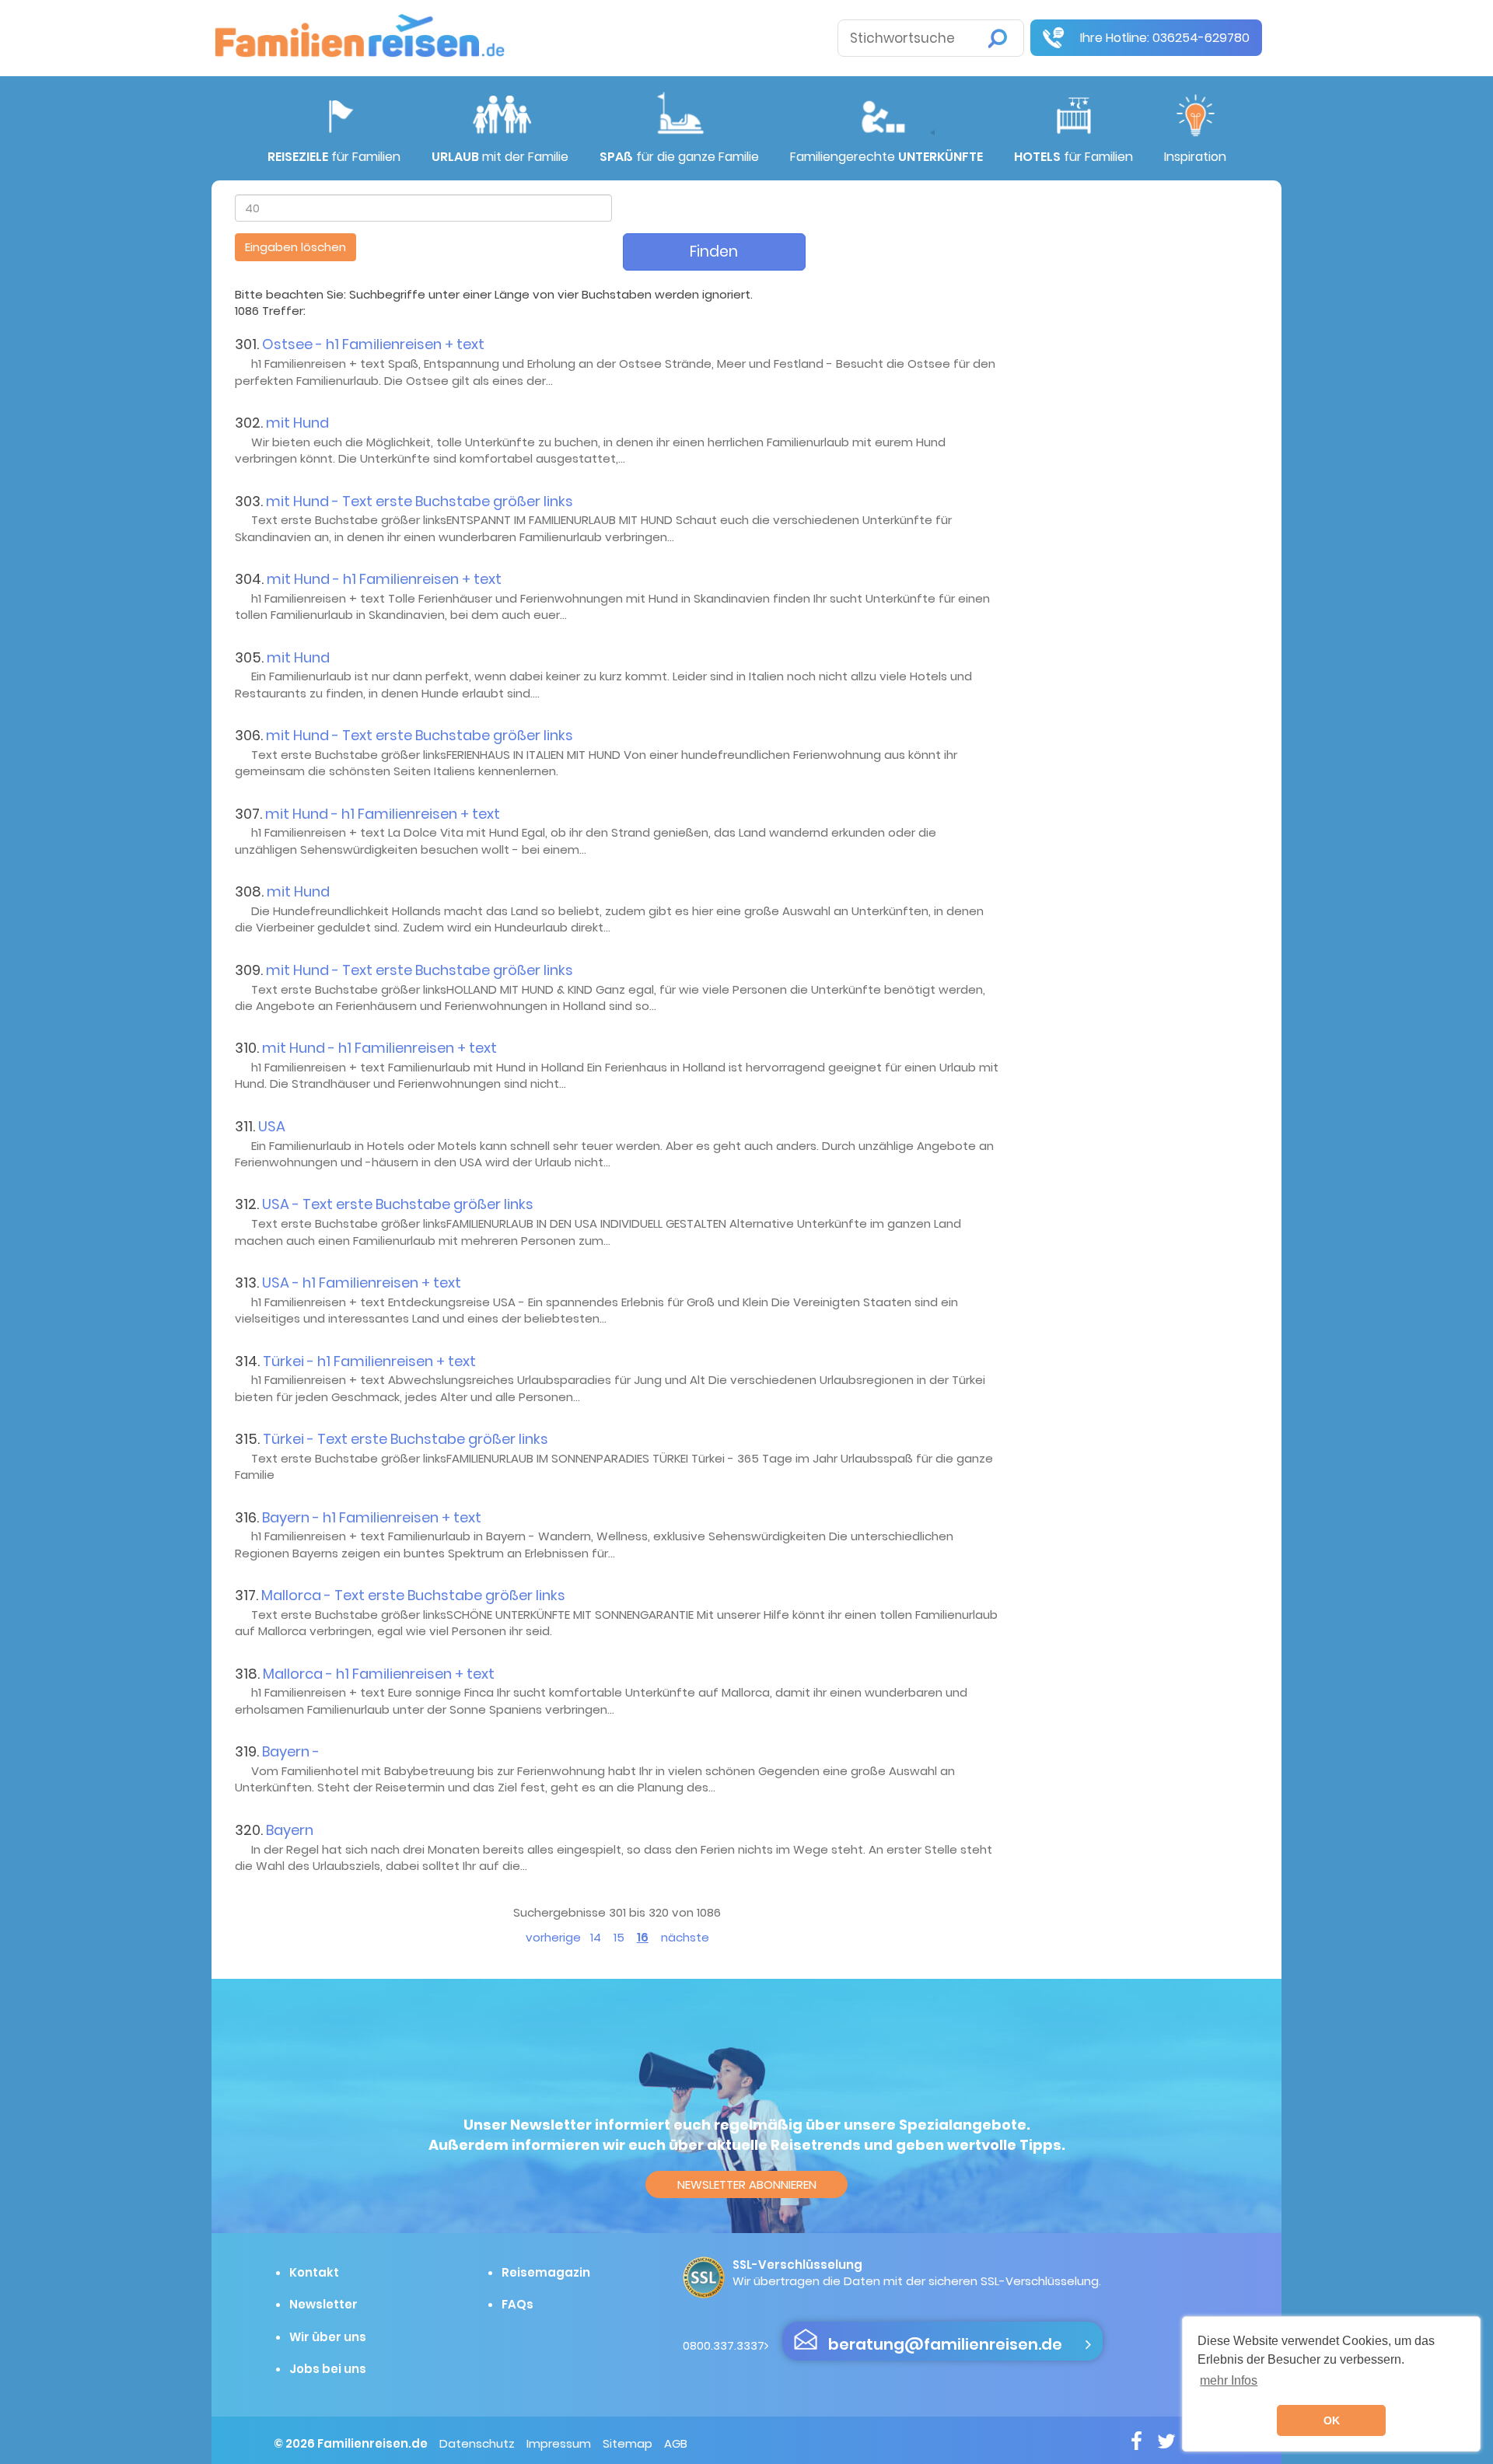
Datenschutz (477, 2443)
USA (272, 1126)
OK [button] (1332, 2420)
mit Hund (297, 423)
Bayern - (291, 1751)
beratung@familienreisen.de (945, 2344)
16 (643, 1937)
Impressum (559, 2443)
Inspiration (1195, 157)
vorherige (553, 1937)
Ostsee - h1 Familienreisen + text (373, 344)
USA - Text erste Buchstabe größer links (398, 1204)
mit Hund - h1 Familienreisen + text (384, 579)
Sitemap (628, 2443)
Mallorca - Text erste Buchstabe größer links (413, 1595)
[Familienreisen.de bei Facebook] (1142, 2441)
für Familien (334, 157)
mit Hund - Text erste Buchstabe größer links (420, 501)
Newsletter (323, 2304)
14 (596, 1937)
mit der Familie (500, 157)
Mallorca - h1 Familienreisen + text (379, 1674)
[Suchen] (998, 38)
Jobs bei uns (328, 2369)
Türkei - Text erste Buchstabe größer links (406, 1439)
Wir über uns (328, 2337)
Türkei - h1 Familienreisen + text (369, 1361)
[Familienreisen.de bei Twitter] (1172, 2441)
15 (619, 1937)
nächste (685, 1937)
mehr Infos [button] (1229, 2380)
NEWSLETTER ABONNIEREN (747, 2184)
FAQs (517, 2304)
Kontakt (314, 2272)
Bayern (290, 1830)
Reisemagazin (546, 2272)
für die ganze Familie (679, 157)
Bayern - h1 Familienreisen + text (372, 1517)
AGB (676, 2443)
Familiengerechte (886, 157)
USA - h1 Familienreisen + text (362, 1283)
